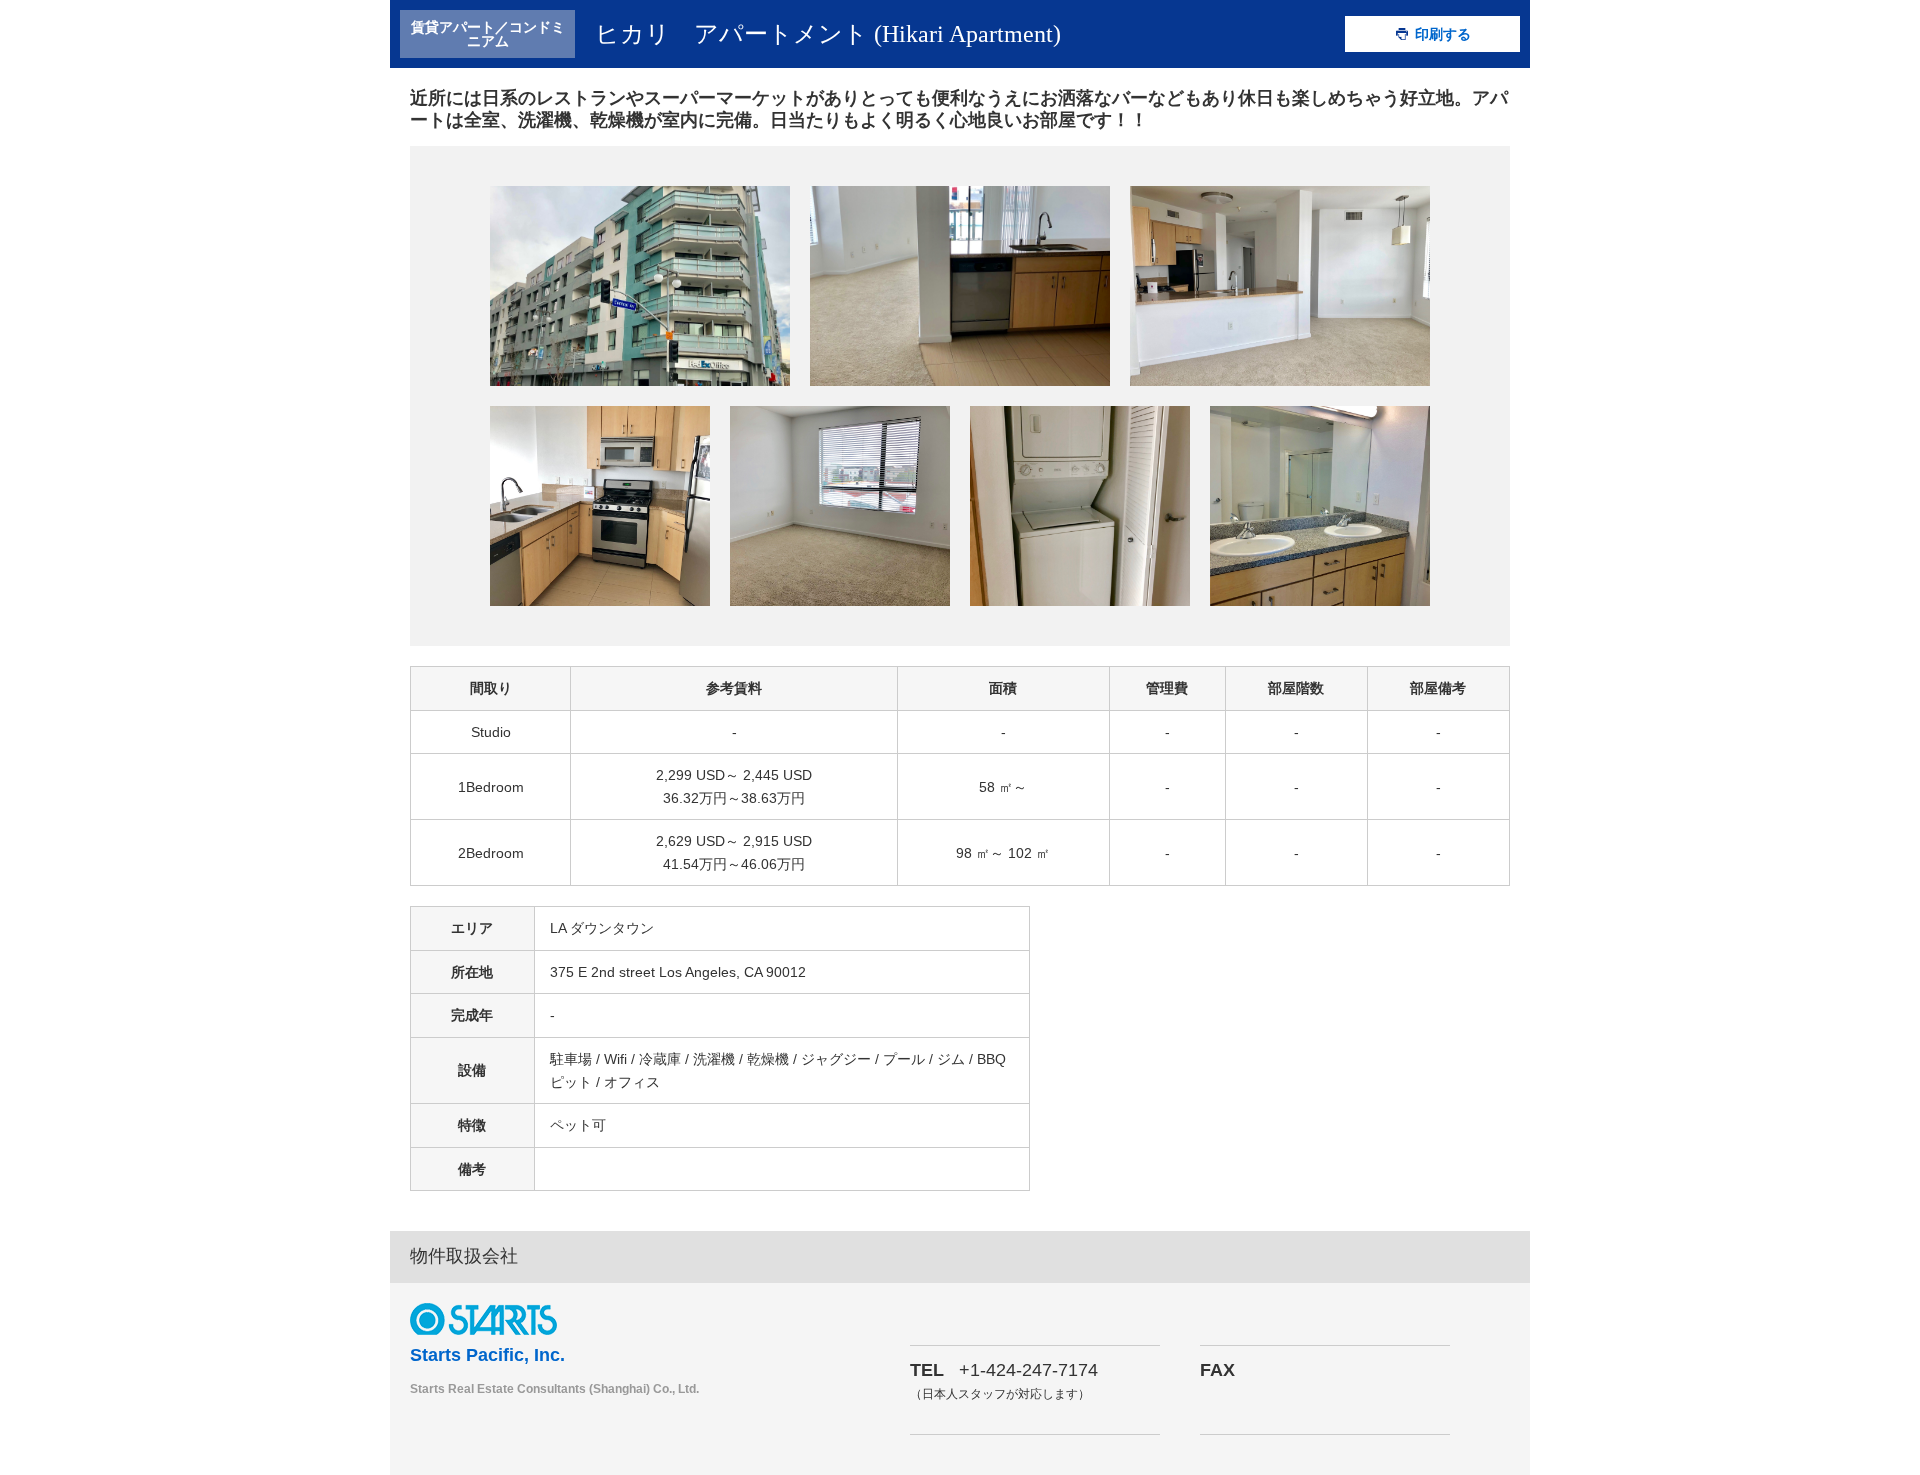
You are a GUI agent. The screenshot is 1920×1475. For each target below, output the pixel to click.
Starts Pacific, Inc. (487, 1355)
